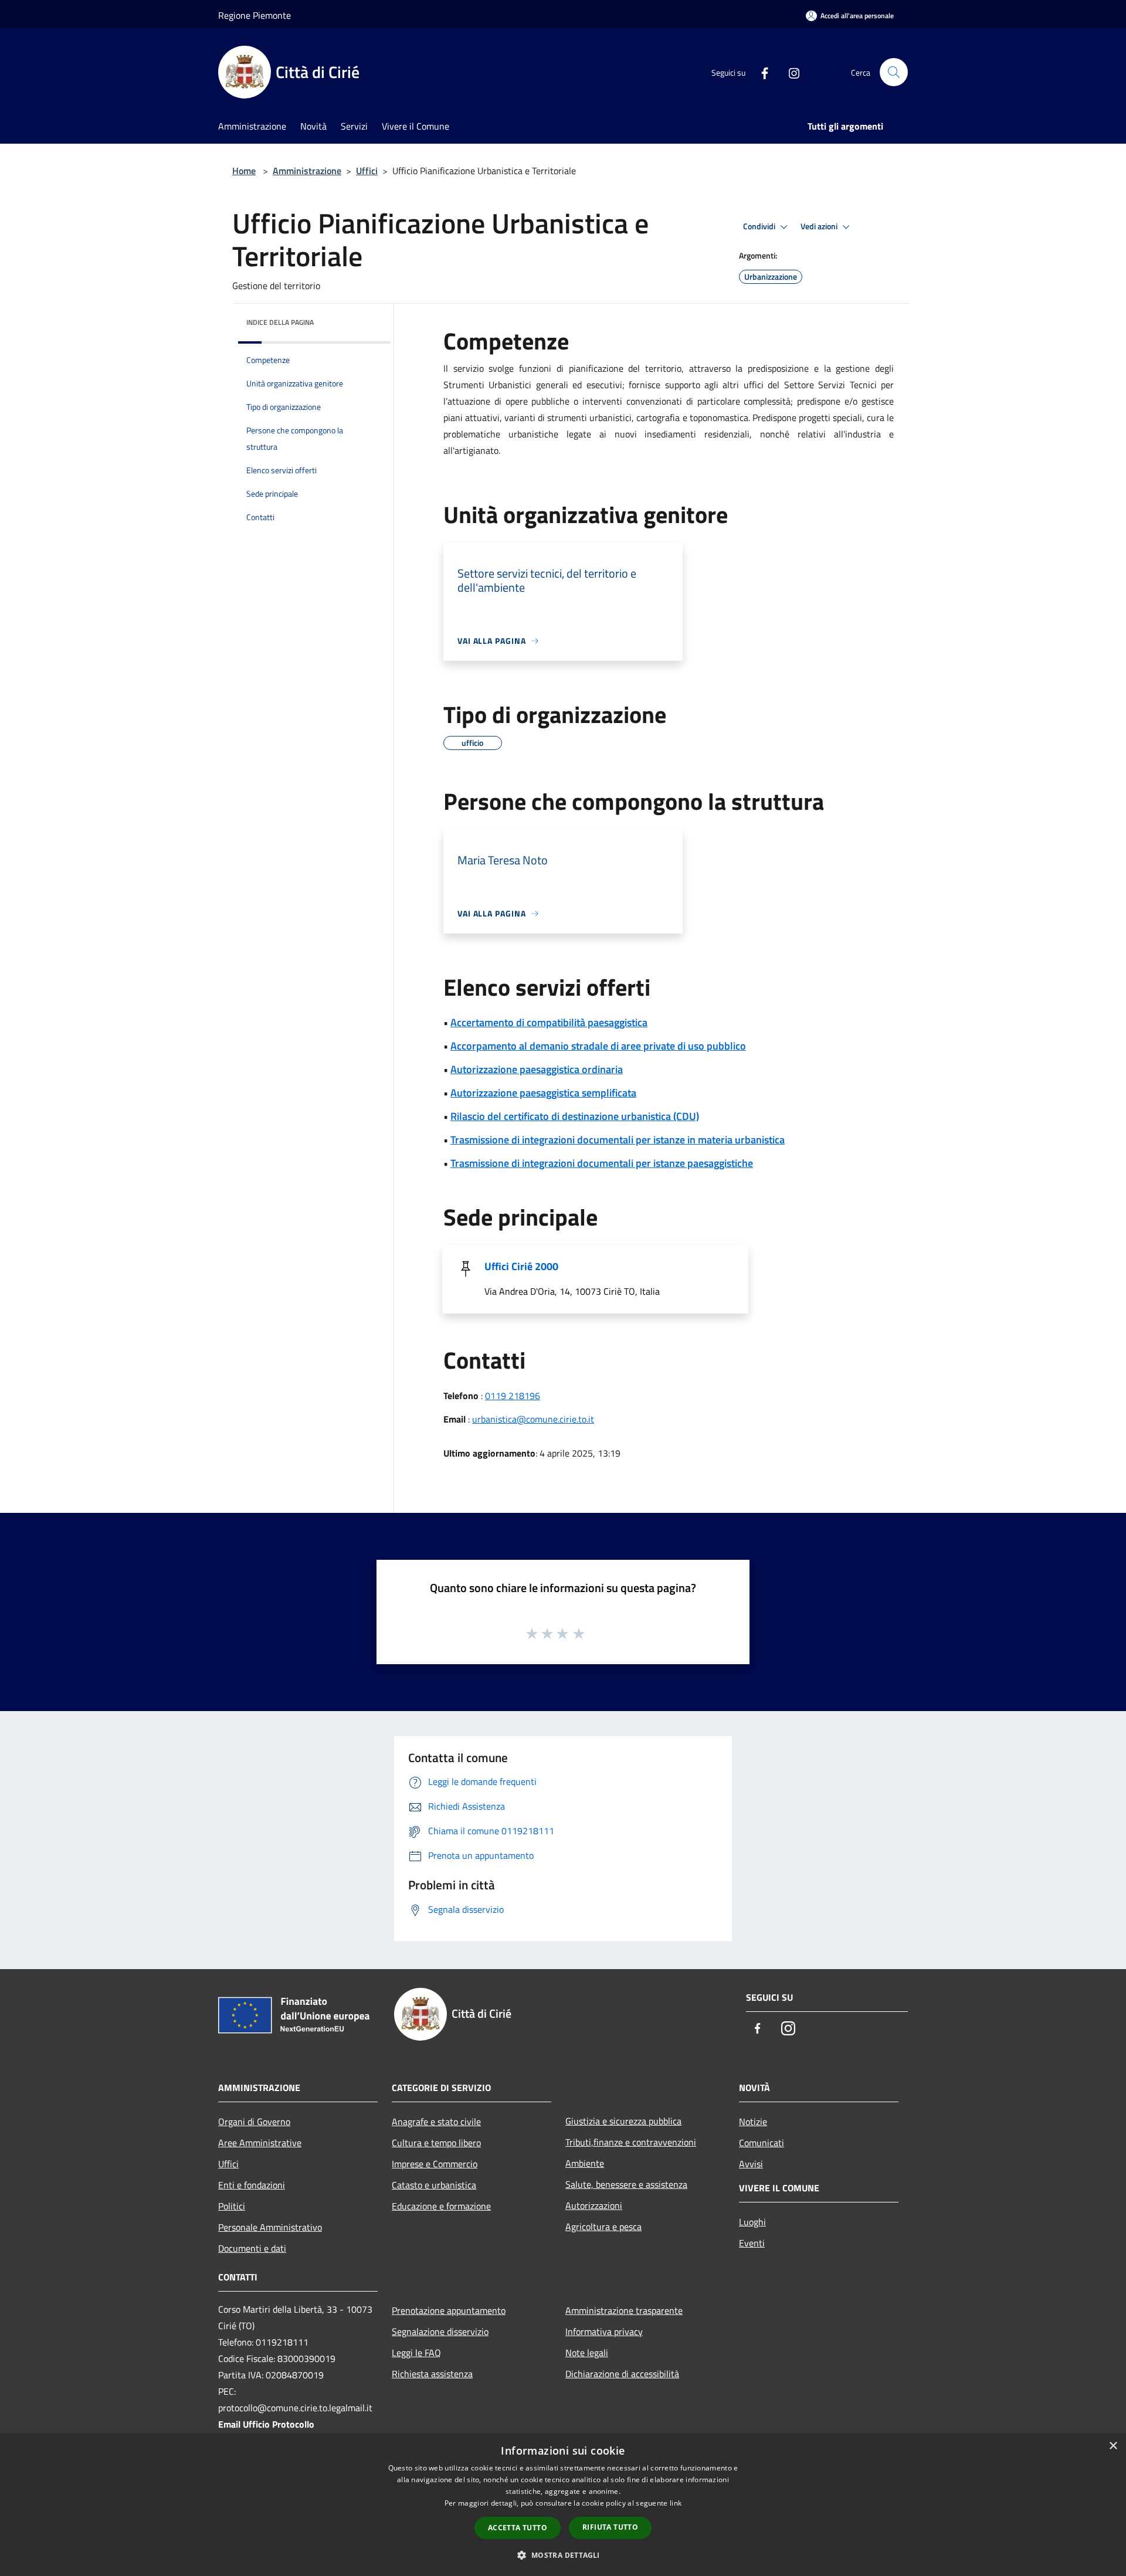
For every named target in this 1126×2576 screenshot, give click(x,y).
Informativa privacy (604, 2331)
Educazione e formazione (441, 2206)
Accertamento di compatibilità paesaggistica (549, 1022)
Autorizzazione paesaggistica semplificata (543, 1093)
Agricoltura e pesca (603, 2227)
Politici (232, 2206)
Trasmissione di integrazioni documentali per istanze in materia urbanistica (618, 1140)
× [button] (1113, 2446)
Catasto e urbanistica (434, 2185)
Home (244, 171)
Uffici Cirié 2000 (521, 1266)
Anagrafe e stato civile (436, 2122)
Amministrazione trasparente (624, 2310)
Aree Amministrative (260, 2143)
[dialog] (563, 2505)
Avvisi (751, 2164)
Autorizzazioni (594, 2205)
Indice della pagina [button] (280, 322)
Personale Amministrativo (270, 2227)
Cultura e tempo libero (436, 2143)
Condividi (760, 226)
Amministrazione (307, 171)
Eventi (752, 2243)
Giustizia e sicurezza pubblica (623, 2121)
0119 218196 (513, 1396)
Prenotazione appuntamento (449, 2310)
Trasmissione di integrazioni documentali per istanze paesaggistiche (602, 1163)
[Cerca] (894, 72)
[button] (563, 2555)
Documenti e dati (252, 2248)
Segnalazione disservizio (440, 2331)
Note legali (587, 2353)
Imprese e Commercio (435, 2164)
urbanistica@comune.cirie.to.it (533, 1419)
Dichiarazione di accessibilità (622, 2374)
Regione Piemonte (255, 15)
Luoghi (752, 2222)
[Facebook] (760, 72)
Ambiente (585, 2163)
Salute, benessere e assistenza (626, 2184)
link (676, 2503)
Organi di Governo (254, 2122)
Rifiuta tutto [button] (610, 2527)
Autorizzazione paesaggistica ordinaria (537, 1069)
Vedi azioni (820, 226)
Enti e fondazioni (252, 2185)
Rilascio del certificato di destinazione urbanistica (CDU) (575, 1116)
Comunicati (762, 2143)
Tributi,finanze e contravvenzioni (631, 2142)
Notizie (753, 2122)
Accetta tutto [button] (518, 2528)
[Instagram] (789, 72)
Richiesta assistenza (432, 2374)
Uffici (367, 171)
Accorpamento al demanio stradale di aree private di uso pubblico (598, 1046)
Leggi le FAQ (416, 2353)
